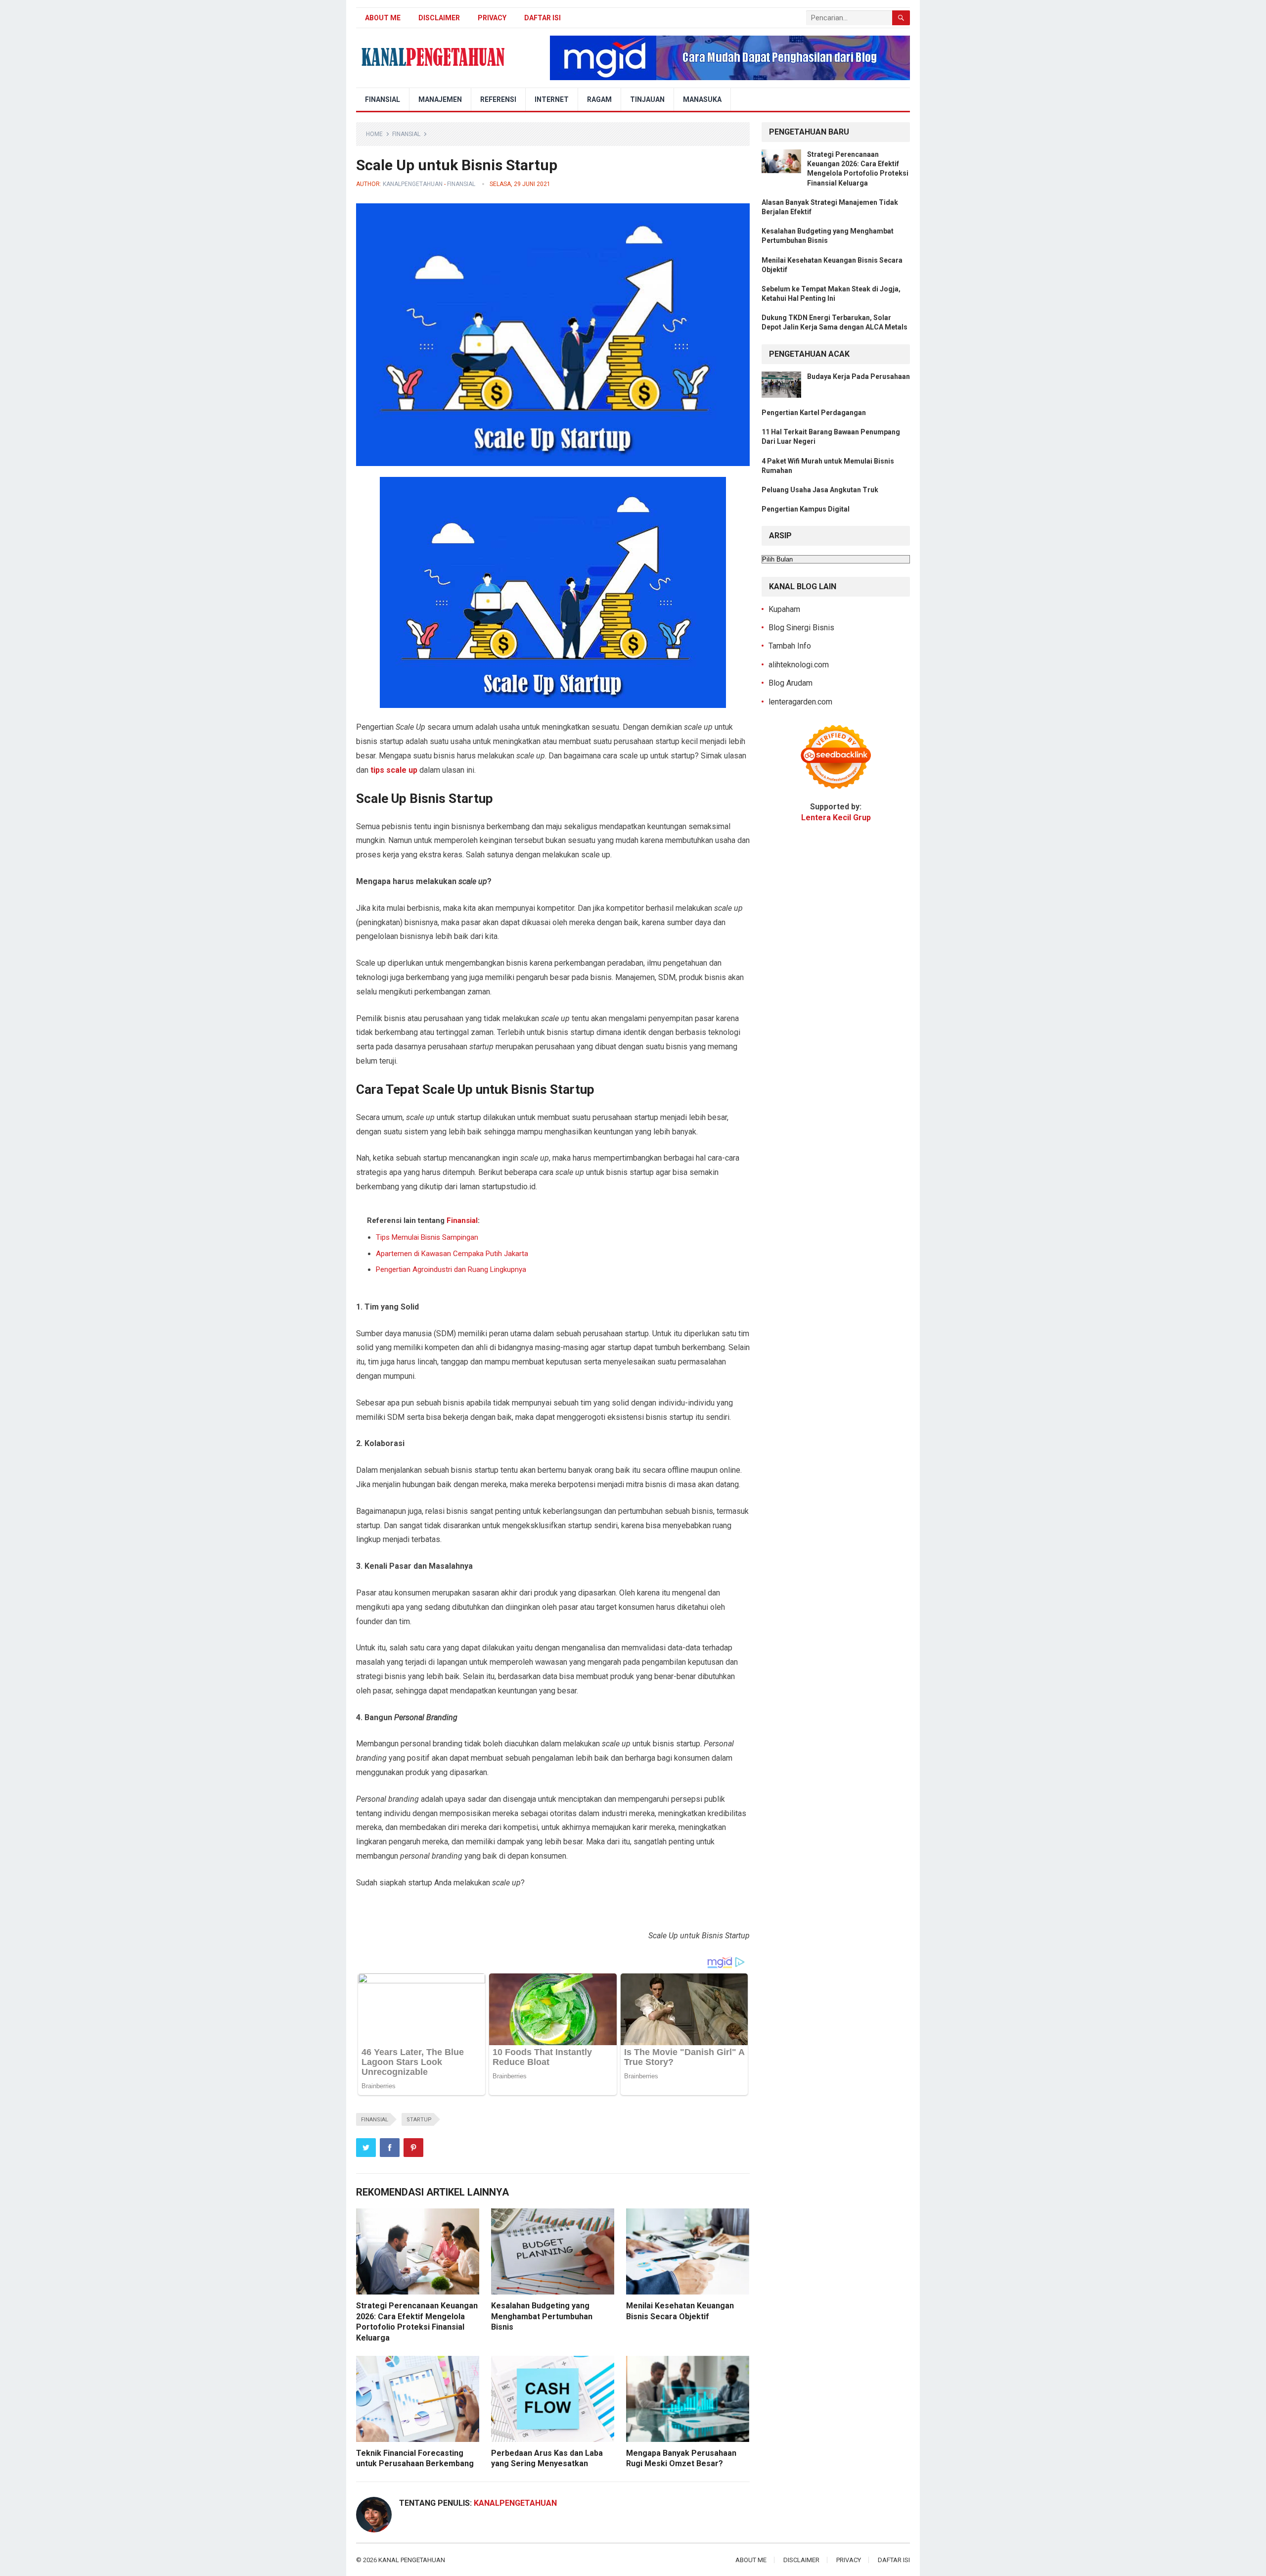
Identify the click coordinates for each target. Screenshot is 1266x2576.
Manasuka (702, 99)
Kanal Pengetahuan (412, 2560)
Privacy (492, 18)
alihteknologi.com (799, 665)
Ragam (599, 99)
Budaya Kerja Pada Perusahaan (859, 376)
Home (374, 134)
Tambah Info (790, 646)
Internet (552, 99)
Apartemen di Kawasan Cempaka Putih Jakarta (452, 1254)
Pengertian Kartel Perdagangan (814, 413)
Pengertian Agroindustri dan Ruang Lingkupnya (451, 1269)
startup (419, 2120)
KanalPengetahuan (413, 184)
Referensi (498, 99)
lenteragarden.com (800, 702)
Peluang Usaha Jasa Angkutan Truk (820, 490)
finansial (375, 2120)
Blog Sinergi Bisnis (801, 628)
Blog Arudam (791, 683)
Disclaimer (439, 18)
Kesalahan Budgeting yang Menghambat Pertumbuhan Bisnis (542, 2316)
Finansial (383, 99)
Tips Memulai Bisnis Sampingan (427, 1237)
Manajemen (440, 99)
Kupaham (784, 609)
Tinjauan (647, 99)
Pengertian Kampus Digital (806, 509)
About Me (383, 18)
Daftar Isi (543, 18)
